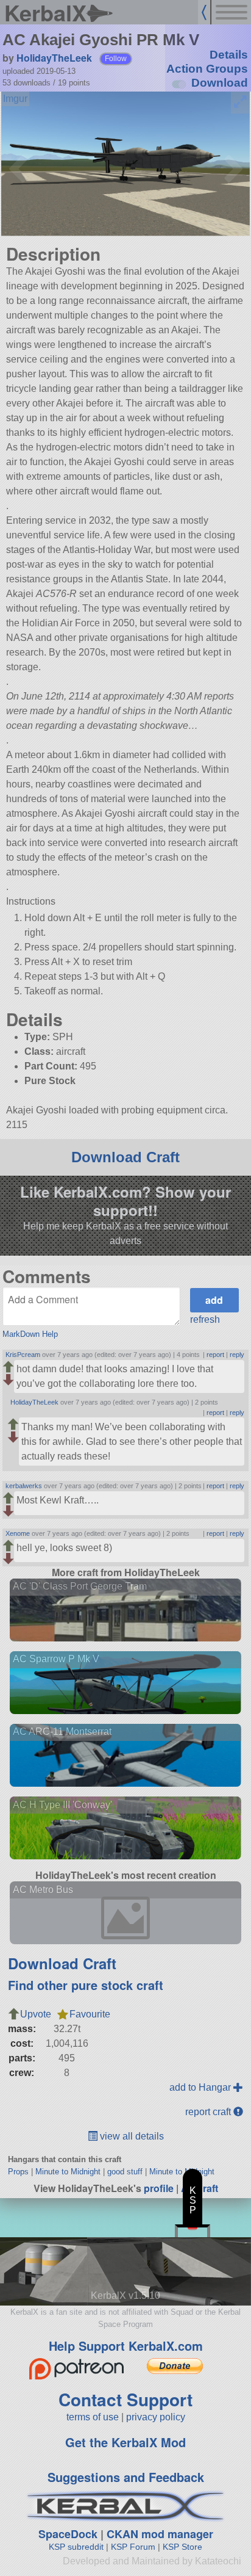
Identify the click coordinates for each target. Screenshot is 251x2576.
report (215, 1355)
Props (18, 2172)
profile (159, 2188)
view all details (131, 2136)
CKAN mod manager (160, 2534)
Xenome (18, 1533)
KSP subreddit (76, 2547)
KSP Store (182, 2547)
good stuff (125, 2172)
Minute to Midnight (68, 2172)
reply (237, 1355)
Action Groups (207, 69)
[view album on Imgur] (15, 99)
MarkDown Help (30, 1334)
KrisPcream (23, 1355)
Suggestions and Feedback (126, 2477)
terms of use (93, 2417)
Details (229, 55)
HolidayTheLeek (54, 58)
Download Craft (125, 1157)
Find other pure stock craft (86, 1985)
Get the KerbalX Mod (125, 2442)
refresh (205, 1319)
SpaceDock (68, 2534)
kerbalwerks (24, 1486)
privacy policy (156, 2417)
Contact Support (125, 2399)
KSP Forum (133, 2547)
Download (220, 83)
